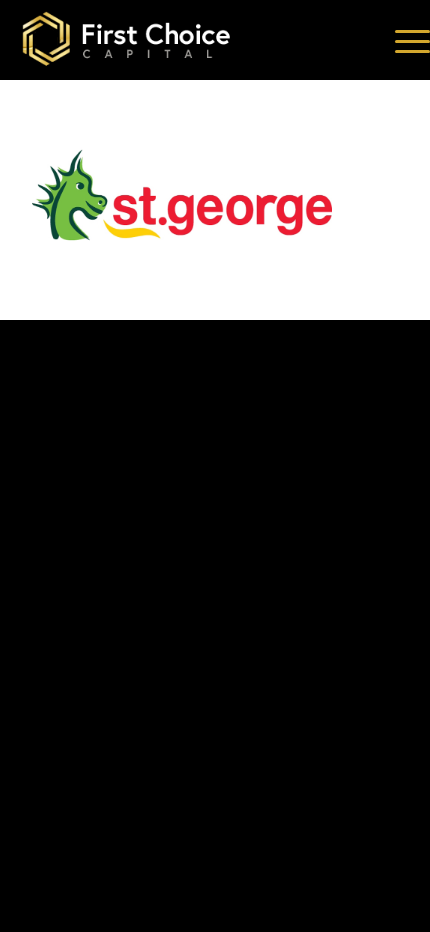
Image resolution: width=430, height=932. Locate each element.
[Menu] (402, 40)
